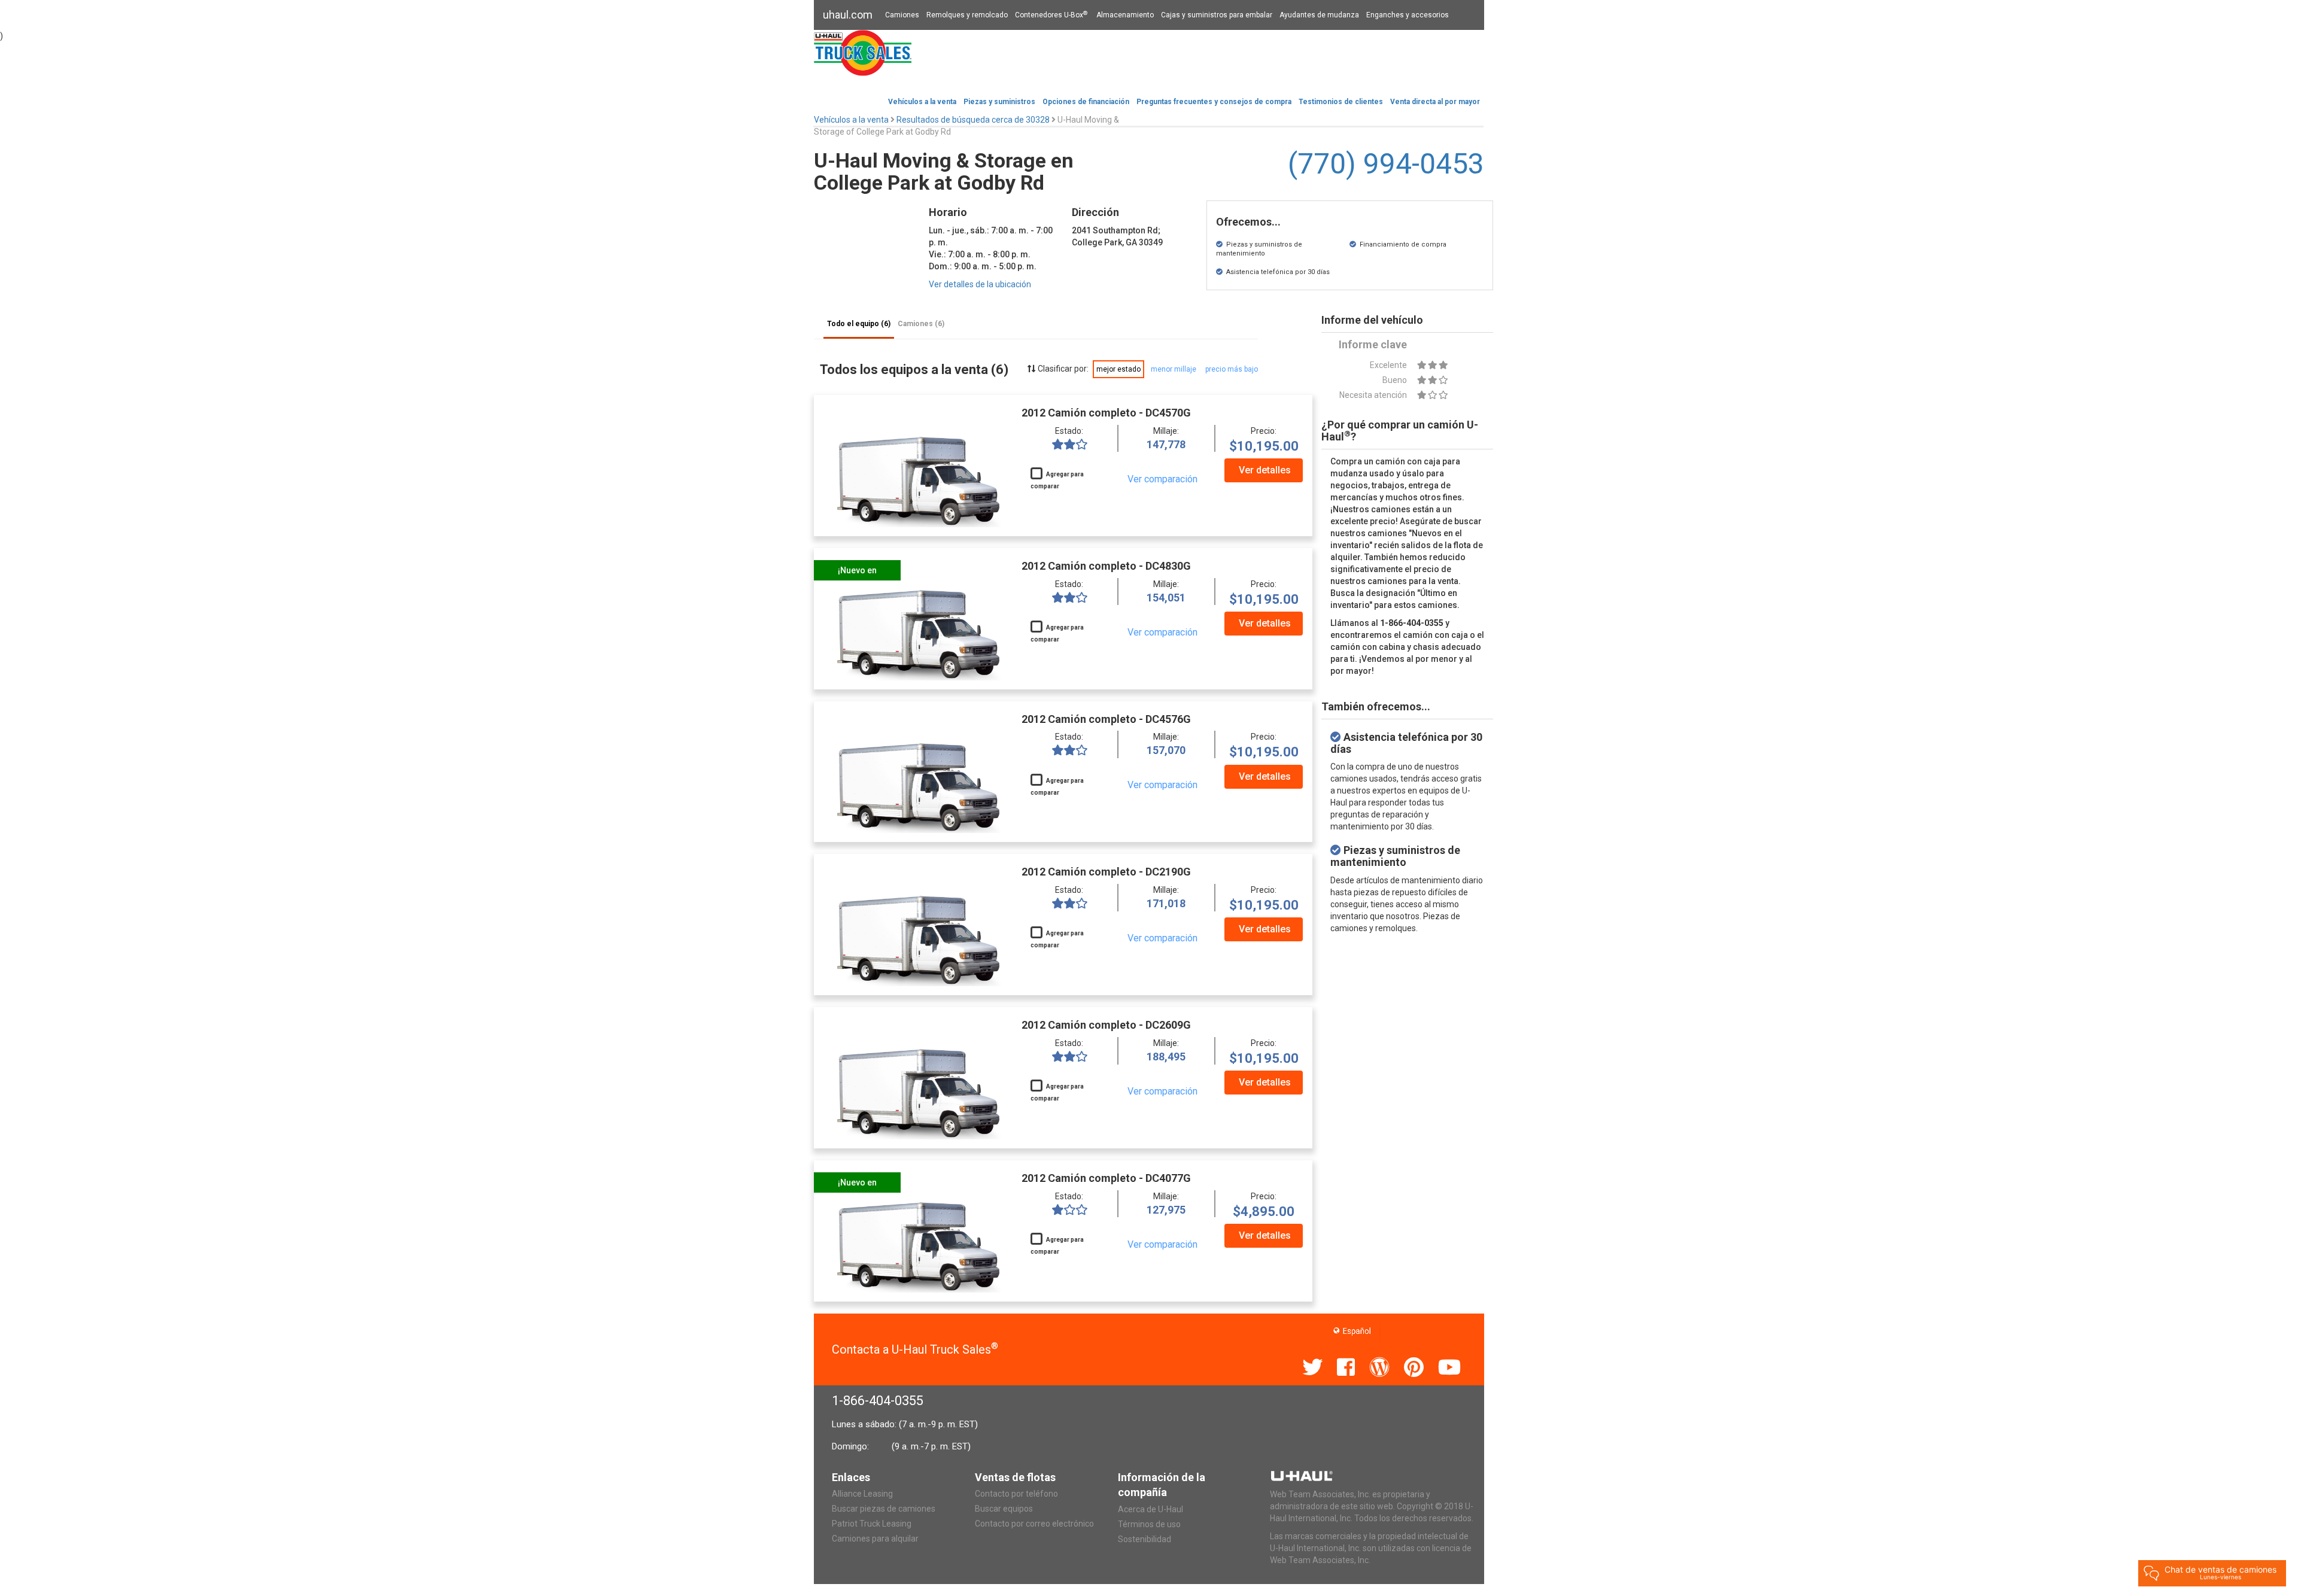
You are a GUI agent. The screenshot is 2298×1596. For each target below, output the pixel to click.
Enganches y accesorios (1408, 15)
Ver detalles (1265, 470)
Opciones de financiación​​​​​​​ (1086, 102)
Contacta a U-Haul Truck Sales (915, 1349)
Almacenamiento (1125, 15)
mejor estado (1118, 369)
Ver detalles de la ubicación (980, 284)
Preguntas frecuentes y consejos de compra (1214, 102)
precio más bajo (1232, 369)
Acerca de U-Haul (1150, 1509)
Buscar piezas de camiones (884, 1509)
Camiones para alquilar (875, 1539)
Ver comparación (1162, 479)
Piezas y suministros (999, 102)
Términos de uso (1149, 1524)
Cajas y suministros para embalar (1217, 15)
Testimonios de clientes (1341, 102)
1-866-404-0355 (878, 1401)
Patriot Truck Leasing (872, 1524)
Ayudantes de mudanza (1319, 15)
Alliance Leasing (862, 1494)
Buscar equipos (1004, 1509)
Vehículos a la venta (922, 102)
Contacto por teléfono (1016, 1494)
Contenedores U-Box (1051, 15)
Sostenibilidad (1145, 1539)
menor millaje (1174, 369)
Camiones (902, 15)
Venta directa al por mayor (1435, 102)
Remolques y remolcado (967, 15)
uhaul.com (848, 15)
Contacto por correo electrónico (1034, 1524)
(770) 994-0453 (1386, 164)
